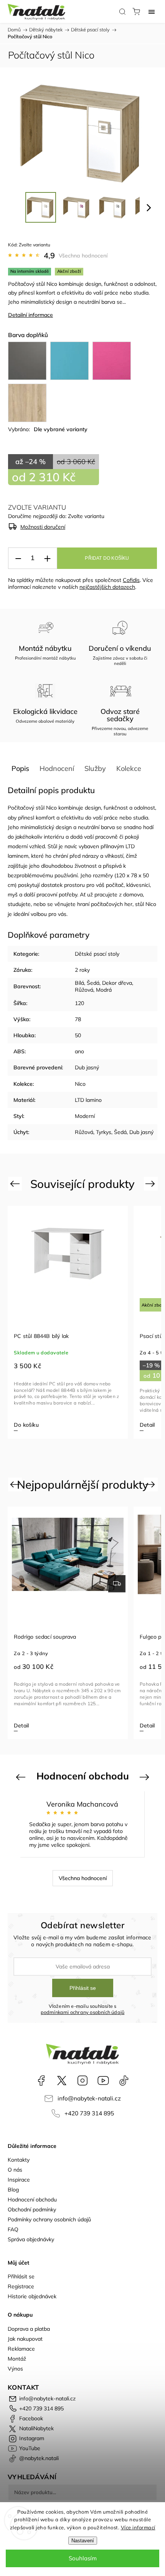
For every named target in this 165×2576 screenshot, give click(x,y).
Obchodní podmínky (32, 2209)
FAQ (13, 2229)
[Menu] (152, 11)
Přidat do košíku (107, 558)
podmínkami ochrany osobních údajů (83, 2012)
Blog (13, 2190)
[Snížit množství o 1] (18, 558)
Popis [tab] (20, 768)
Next (151, 1184)
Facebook (41, 2081)
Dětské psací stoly (97, 954)
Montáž (17, 2359)
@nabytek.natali (124, 2081)
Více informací (138, 2527)
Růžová (84, 990)
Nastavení (83, 2541)
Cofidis (131, 580)
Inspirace (19, 2180)
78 (78, 1019)
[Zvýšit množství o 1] (47, 558)
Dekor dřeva (117, 983)
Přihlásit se (83, 1988)
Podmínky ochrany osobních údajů (49, 2219)
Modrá (104, 990)
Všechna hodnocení (83, 256)
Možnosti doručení (43, 527)
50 (78, 1035)
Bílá (79, 983)
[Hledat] (122, 11)
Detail (147, 1425)
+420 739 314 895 (89, 2113)
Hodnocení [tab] (57, 768)
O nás (15, 2170)
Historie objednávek (32, 2296)
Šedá (93, 983)
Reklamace (21, 2349)
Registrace (21, 2286)
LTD (130, 846)
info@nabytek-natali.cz (89, 2098)
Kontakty (19, 2160)
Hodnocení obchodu (32, 2200)
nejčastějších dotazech (107, 587)
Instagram (82, 2081)
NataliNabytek (62, 2081)
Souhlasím (83, 2558)
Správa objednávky (31, 2239)
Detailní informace (31, 315)
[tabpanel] (68, 1322)
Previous (16, 1184)
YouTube (103, 2081)
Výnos (15, 2369)
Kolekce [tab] (129, 768)
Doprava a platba (29, 2329)
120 (79, 1003)
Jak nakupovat (25, 2339)
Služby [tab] (95, 768)
